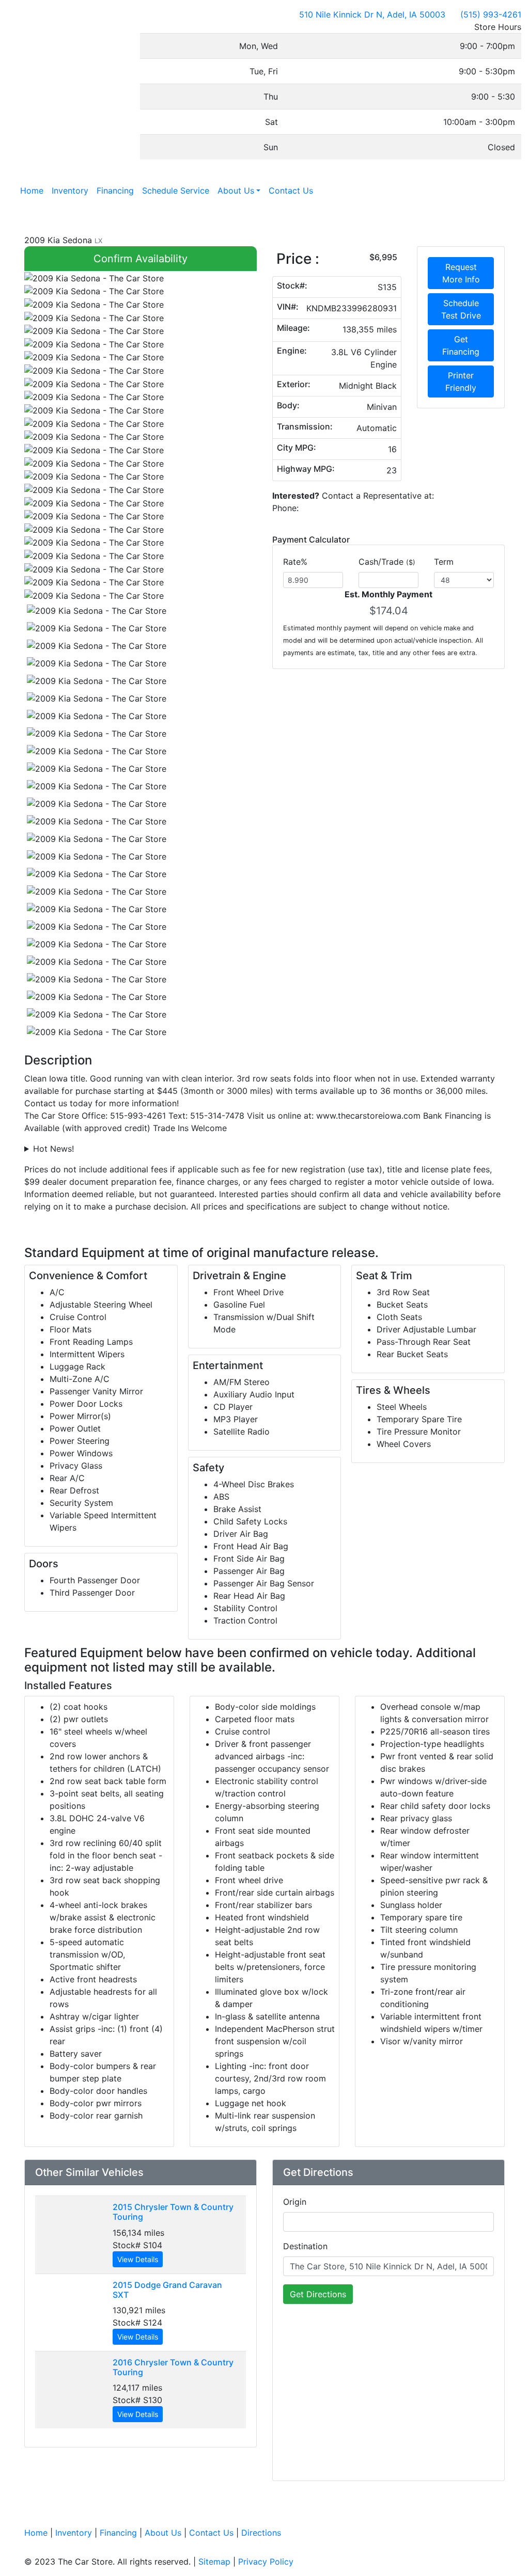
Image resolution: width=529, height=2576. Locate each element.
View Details (138, 2259)
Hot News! (53, 1149)
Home (36, 2533)
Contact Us (211, 2533)
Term (444, 562)
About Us (163, 2533)
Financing (118, 2533)
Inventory (74, 2533)
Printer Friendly (461, 381)
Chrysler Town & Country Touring (173, 2212)
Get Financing (461, 345)
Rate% (295, 562)
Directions (261, 2533)
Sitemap (214, 2562)
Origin (295, 2202)
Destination (305, 2246)
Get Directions (318, 2294)
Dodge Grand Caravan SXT (167, 2290)
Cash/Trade (387, 562)
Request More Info (461, 273)
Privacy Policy (266, 2562)
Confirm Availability (141, 259)
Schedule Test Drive (461, 309)
